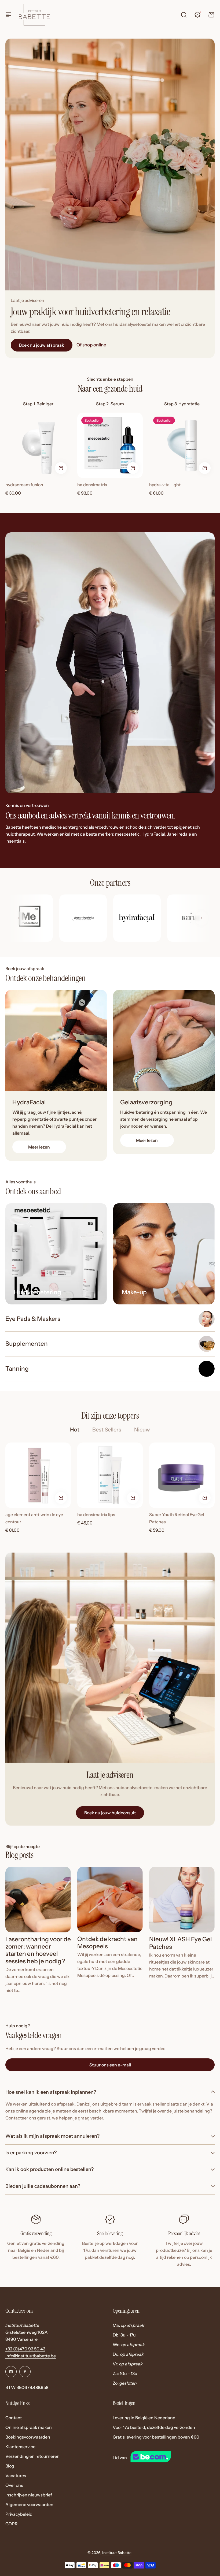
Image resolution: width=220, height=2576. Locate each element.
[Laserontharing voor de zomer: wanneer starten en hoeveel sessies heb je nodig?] (38, 1900)
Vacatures (16, 2476)
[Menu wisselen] (9, 15)
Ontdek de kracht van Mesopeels (107, 1943)
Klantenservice (20, 2447)
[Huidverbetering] (56, 1254)
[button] (201, 918)
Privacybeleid (19, 2514)
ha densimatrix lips (96, 1515)
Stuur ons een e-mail (110, 2065)
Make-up (134, 1292)
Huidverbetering (38, 1292)
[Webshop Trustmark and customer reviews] (160, 2458)
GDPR (12, 2524)
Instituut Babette (117, 2553)
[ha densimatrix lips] (110, 1475)
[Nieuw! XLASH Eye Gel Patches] (182, 1900)
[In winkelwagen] (61, 468)
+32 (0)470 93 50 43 (25, 2349)
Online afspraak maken (29, 2427)
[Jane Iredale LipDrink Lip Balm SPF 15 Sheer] (164, 1254)
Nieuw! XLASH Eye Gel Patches (181, 1943)
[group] (29, 918)
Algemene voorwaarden (29, 2504)
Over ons (14, 2485)
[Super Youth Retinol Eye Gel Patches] (182, 1475)
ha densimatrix (92, 485)
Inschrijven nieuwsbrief (29, 2495)
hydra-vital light (165, 485)
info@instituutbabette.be (31, 2356)
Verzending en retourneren (32, 2456)
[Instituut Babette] (34, 14)
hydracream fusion (24, 485)
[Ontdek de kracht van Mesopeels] (110, 1900)
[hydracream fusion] (38, 445)
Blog (10, 2466)
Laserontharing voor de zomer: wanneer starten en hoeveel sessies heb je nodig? (38, 1950)
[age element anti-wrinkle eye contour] (38, 1475)
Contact (14, 2418)
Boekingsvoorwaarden (28, 2437)
